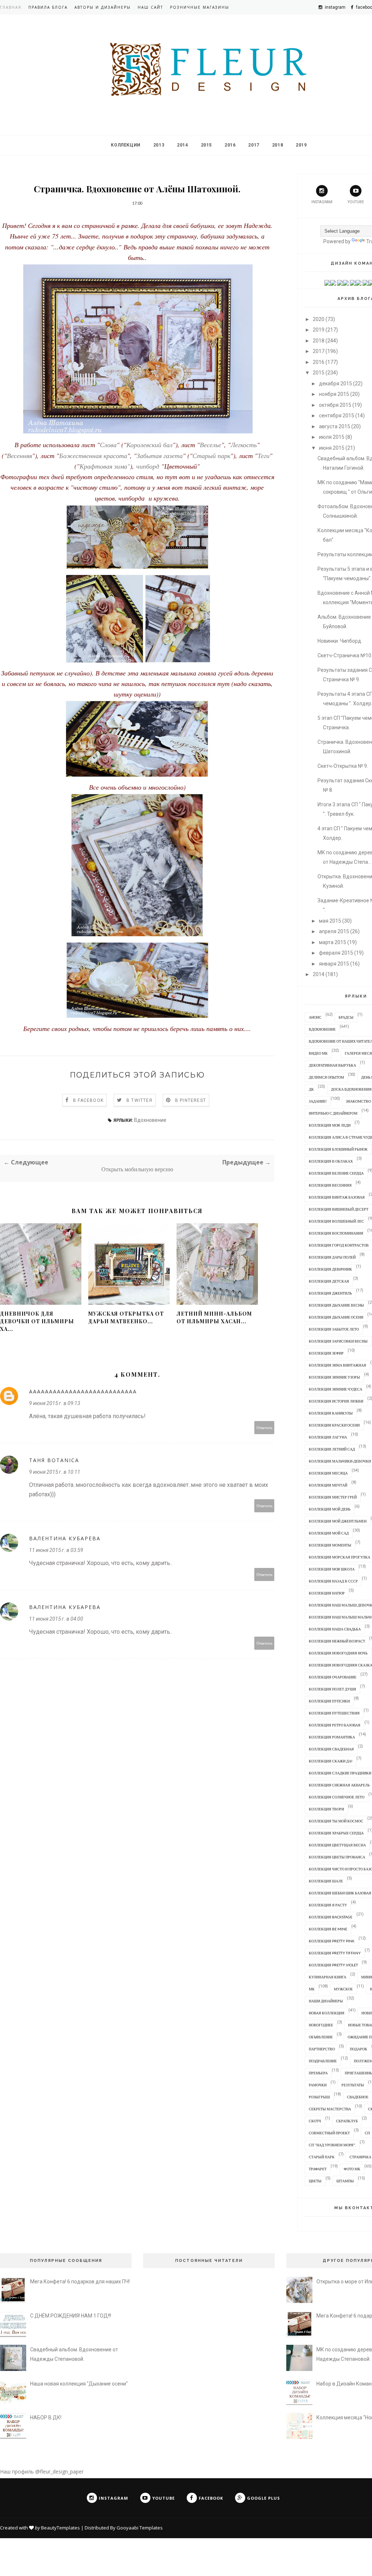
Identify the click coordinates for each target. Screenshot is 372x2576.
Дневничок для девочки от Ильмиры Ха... (37, 1321)
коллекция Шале (326, 1881)
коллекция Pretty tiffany (335, 1953)
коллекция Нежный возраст (337, 1641)
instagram (322, 202)
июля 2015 (332, 437)
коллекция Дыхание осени (336, 1317)
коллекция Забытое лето (334, 1329)
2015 (206, 145)
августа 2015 (335, 426)
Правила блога (48, 7)
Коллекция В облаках (331, 1161)
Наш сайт (150, 7)
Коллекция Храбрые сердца (336, 1833)
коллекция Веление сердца (336, 1173)
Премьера (318, 2073)
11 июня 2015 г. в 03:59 (56, 1550)
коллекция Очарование (333, 1677)
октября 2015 (335, 405)
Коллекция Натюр (327, 1593)
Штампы (345, 2181)
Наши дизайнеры (326, 2001)
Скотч (315, 2121)
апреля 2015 (334, 931)
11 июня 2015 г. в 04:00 (56, 1619)
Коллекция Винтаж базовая (337, 1197)
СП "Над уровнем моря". (332, 2145)
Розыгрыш (319, 2097)
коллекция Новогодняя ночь (338, 1653)
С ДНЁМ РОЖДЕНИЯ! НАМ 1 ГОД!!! (71, 2316)
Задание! (318, 1101)
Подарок (359, 2049)
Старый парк (211, 456)
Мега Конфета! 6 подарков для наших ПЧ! (80, 2282)
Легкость (244, 445)
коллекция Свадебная (331, 1749)
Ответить (264, 1427)
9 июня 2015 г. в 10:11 (55, 1472)
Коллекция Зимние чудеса (335, 1389)
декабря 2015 (335, 384)
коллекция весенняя (330, 1185)
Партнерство (322, 2049)
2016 (230, 145)
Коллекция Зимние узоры (334, 1377)
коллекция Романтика (332, 1737)
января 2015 (334, 964)
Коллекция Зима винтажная (337, 1365)
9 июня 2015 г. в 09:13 (55, 1403)
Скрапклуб (347, 2121)
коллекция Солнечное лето (337, 1797)
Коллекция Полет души (332, 1689)
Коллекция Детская (329, 1281)
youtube (356, 202)
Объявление (321, 2037)
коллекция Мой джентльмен (338, 1521)
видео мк (318, 1053)
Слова (108, 445)
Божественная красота (93, 456)
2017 (254, 145)
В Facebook (88, 1100)
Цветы (315, 2181)
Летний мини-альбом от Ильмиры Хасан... (214, 1317)
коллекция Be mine (328, 1929)
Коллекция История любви (336, 1401)
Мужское (343, 1989)
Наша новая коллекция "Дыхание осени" (79, 2384)
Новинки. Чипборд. (340, 641)
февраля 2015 (336, 953)
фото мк (352, 2169)
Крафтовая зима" (105, 466)
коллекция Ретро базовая (335, 1725)
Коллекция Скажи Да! (331, 1761)
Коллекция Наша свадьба (335, 1629)
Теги (264, 456)
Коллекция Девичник (330, 1269)
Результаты (353, 2085)
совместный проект (329, 2133)
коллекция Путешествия (334, 1713)
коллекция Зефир (326, 1353)
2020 (319, 319)
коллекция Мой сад (329, 1533)
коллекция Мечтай (328, 1485)
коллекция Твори (326, 1809)
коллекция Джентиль (330, 1293)
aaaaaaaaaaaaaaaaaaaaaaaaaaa (83, 1391)
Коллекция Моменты (330, 1545)
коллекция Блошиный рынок (338, 1149)
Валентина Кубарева (65, 1538)
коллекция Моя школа (332, 1569)
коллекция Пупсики (329, 1701)
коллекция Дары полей (332, 1257)
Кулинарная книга (327, 1977)
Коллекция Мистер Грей (333, 1497)
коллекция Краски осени (334, 1425)
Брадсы (346, 1017)
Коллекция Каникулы (331, 1413)
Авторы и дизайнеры (103, 7)
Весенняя (19, 456)
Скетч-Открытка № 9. (343, 766)
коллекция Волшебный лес (336, 1221)
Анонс (315, 1017)
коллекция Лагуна (328, 1437)
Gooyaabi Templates (140, 2528)
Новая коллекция (327, 2013)
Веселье (211, 445)
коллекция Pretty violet (333, 1965)
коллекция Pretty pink (332, 1941)
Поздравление (323, 2061)
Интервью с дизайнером (333, 1113)
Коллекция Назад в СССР (333, 1581)
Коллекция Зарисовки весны (338, 1341)
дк (311, 1089)
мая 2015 (330, 921)
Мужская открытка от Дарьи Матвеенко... (126, 1317)
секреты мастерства (330, 2109)
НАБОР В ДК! (46, 2417)
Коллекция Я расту (328, 1905)
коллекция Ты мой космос (336, 1821)
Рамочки (318, 2085)
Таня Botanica (54, 1460)
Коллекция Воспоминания (336, 1233)
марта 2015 (333, 942)
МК (312, 1989)
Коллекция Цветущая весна (337, 1845)
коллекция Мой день (330, 1509)
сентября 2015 (337, 416)
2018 (278, 145)
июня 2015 (332, 448)
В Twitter (139, 1100)
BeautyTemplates (60, 2528)
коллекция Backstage (331, 1917)
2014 (182, 145)
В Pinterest (191, 1100)
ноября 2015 (334, 394)
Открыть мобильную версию (137, 1169)
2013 (159, 145)
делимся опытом (326, 1077)
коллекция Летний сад (332, 1449)
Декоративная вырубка (332, 1065)
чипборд (148, 466)
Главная (11, 7)
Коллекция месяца (328, 1473)
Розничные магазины (200, 7)
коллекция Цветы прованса (337, 1857)
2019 (301, 145)
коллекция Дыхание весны (336, 1305)
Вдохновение (150, 1120)
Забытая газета (160, 456)
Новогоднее (321, 2025)
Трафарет (318, 2169)
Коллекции (126, 145)
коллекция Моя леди (330, 1125)
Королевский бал (149, 445)
